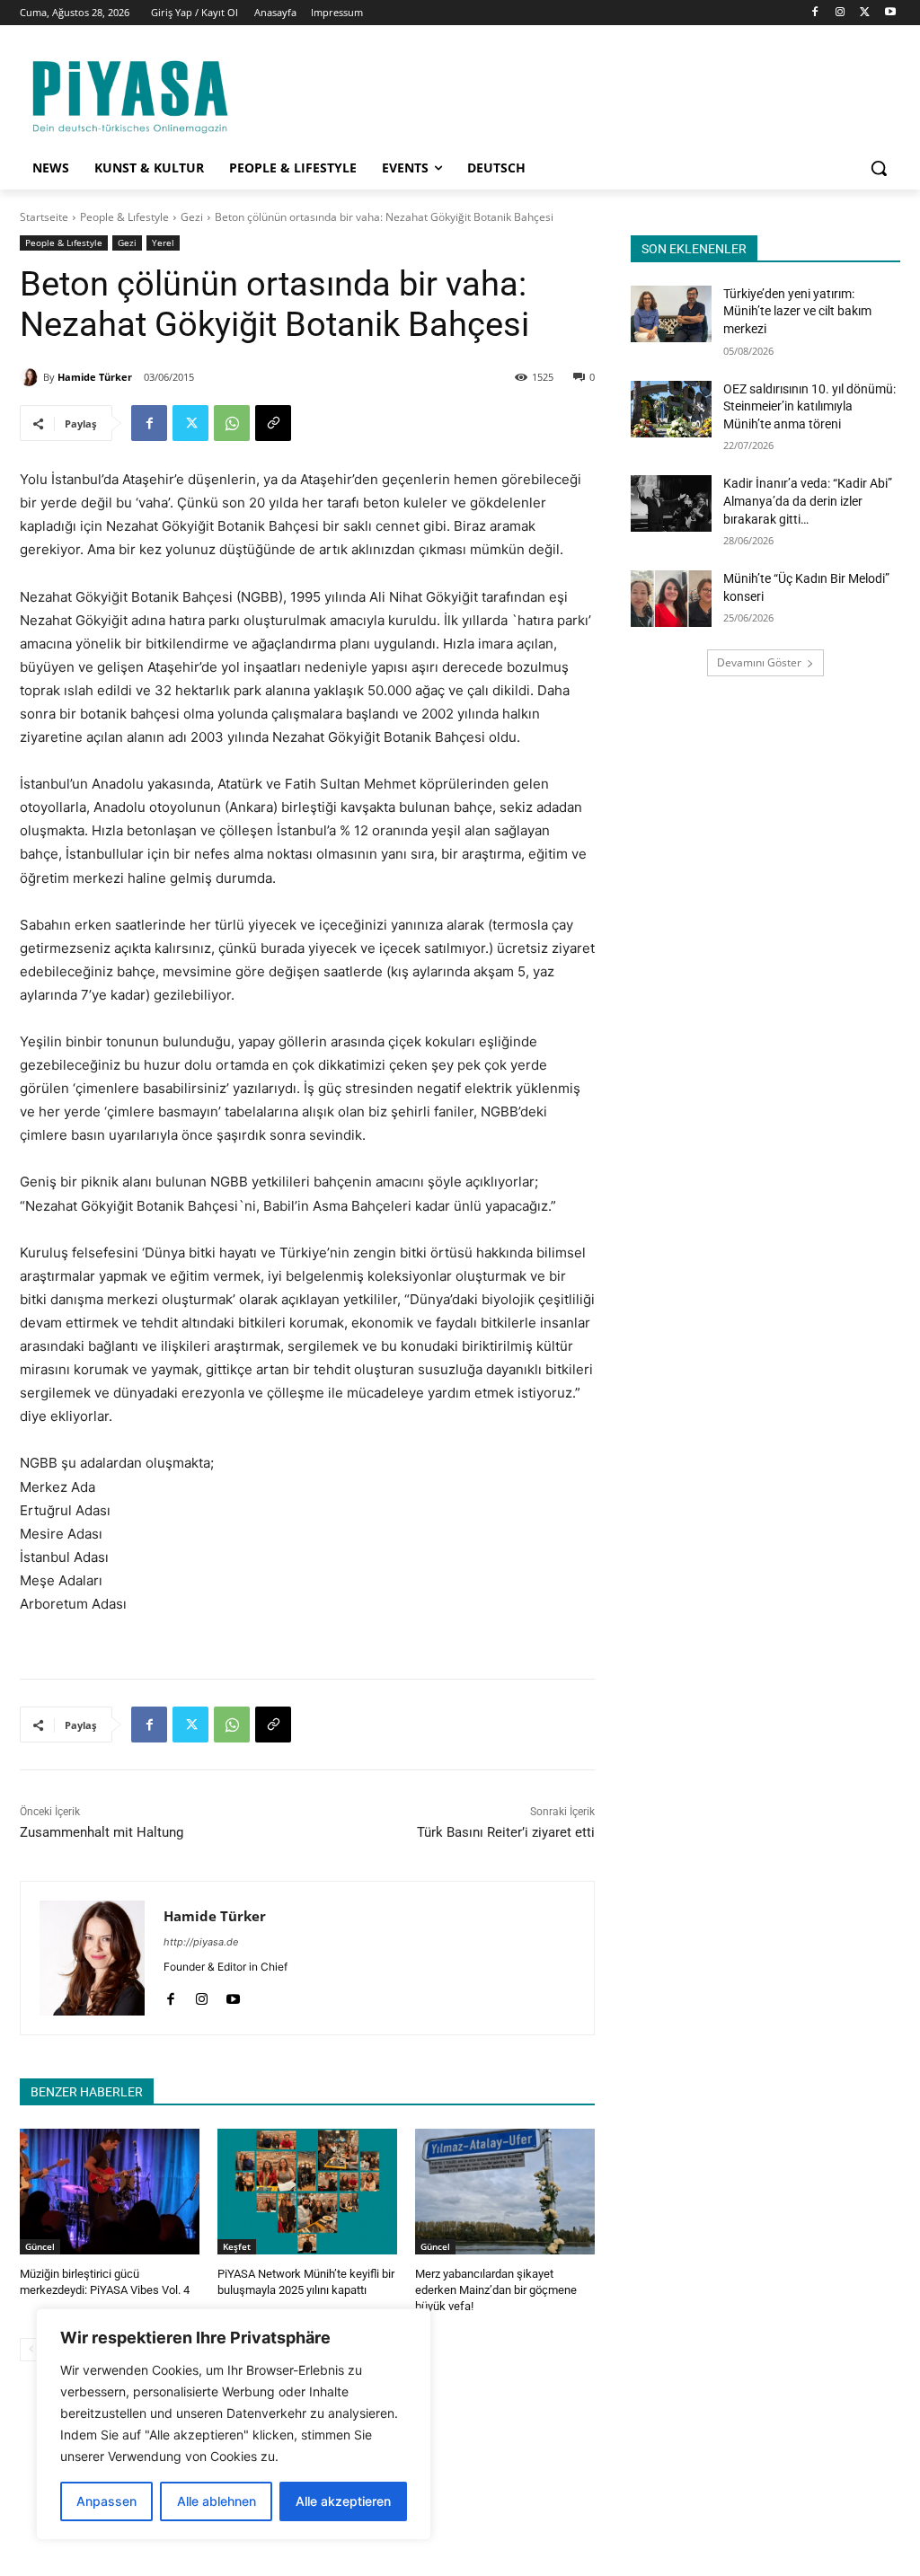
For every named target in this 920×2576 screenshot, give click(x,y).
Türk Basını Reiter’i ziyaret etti (506, 1832)
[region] (234, 2424)
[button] (879, 168)
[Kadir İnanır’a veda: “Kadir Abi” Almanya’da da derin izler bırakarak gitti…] (671, 503)
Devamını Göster (759, 662)
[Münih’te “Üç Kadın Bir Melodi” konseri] (671, 599)
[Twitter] (865, 13)
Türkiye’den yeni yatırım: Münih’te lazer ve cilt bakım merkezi (797, 311)
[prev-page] (31, 2350)
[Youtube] (890, 13)
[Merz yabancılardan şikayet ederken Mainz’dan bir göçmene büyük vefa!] (505, 2192)
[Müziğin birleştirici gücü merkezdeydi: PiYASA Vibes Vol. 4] (110, 2192)
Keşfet (237, 2246)
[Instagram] (840, 13)
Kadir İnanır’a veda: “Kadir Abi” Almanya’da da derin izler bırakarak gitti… (808, 501)
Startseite (44, 217)
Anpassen (106, 2501)
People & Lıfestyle (124, 217)
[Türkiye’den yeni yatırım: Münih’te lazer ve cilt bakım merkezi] (671, 314)
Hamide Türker (95, 377)
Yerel (163, 243)
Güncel (40, 2246)
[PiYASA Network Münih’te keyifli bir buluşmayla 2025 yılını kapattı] (307, 2192)
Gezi (192, 217)
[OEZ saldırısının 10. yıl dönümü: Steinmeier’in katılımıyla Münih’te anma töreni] (671, 409)
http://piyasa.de (201, 1942)
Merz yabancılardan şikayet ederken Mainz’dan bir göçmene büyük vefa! (496, 2290)
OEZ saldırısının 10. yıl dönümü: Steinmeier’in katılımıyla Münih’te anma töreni (809, 406)
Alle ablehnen (217, 2501)
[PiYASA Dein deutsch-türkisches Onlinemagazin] (130, 94)
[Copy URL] (273, 423)
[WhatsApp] (232, 423)
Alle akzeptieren (343, 2501)
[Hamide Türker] (31, 377)
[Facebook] (815, 13)
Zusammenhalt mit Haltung (102, 1832)
